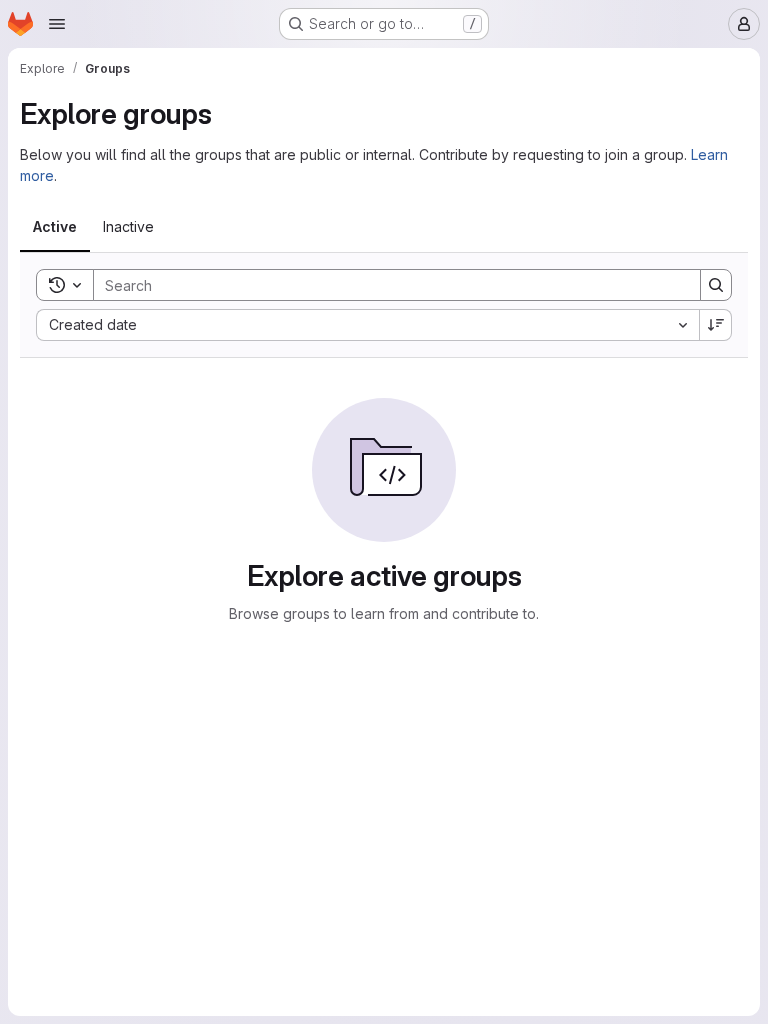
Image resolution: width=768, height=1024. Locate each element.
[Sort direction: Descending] (716, 325)
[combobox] (367, 325)
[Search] (716, 285)
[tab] (55, 227)
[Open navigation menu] (57, 24)
